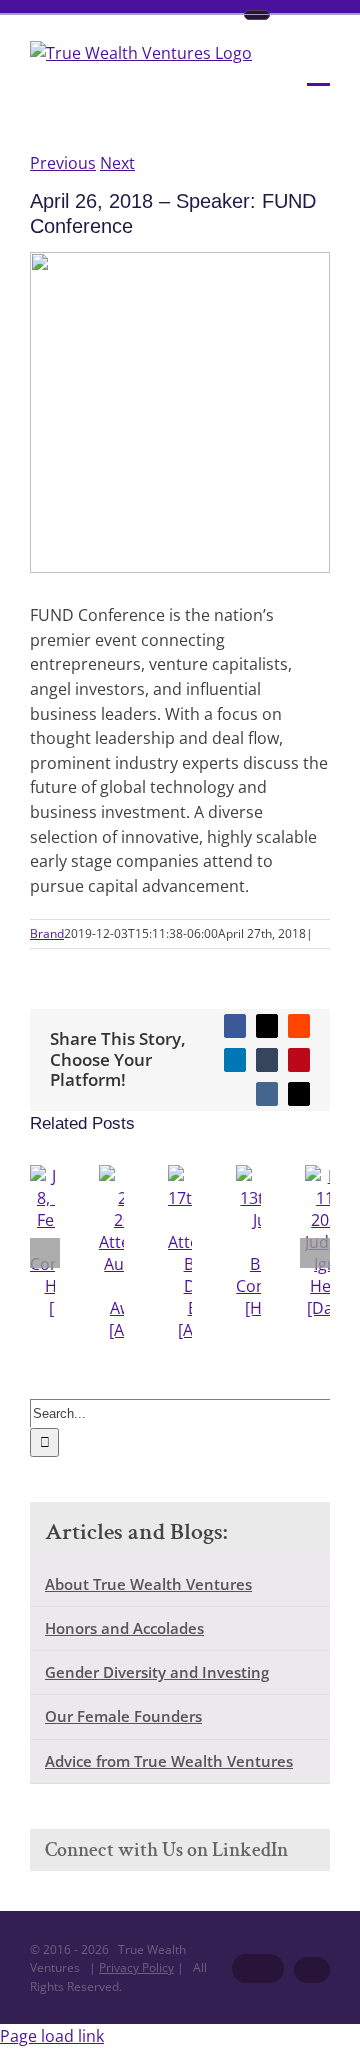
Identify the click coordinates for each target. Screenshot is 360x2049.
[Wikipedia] (257, 15)
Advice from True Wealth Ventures (169, 1761)
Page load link (52, 2036)
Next (117, 163)
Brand (47, 933)
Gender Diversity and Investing (157, 1672)
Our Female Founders (123, 1716)
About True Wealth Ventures (148, 1584)
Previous (63, 163)
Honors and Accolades (124, 1628)
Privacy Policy (136, 1967)
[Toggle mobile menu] (318, 71)
